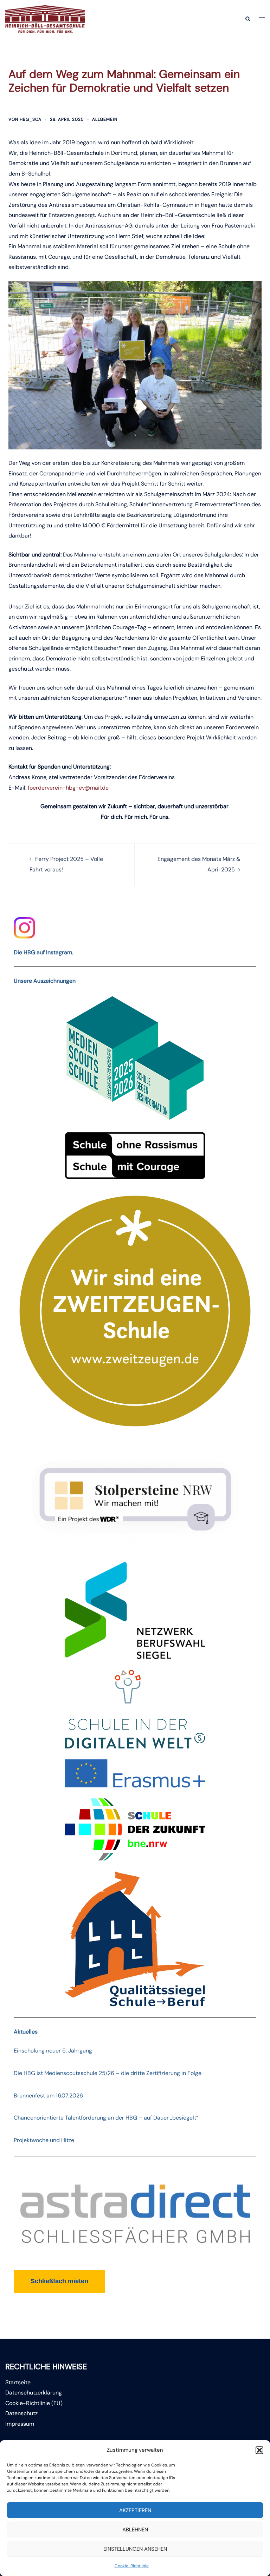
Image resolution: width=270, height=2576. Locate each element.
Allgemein (105, 119)
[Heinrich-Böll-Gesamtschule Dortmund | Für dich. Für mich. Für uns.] (45, 19)
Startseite (18, 2382)
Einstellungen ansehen (135, 2549)
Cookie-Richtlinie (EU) (34, 2403)
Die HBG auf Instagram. (43, 952)
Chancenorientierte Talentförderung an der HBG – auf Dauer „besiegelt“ (106, 2118)
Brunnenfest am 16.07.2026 (48, 2096)
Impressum (20, 2424)
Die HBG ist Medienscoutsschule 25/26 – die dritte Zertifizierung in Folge (108, 2073)
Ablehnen (135, 2530)
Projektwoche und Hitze (44, 2140)
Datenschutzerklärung (34, 2393)
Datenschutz (21, 2413)
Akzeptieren (135, 2510)
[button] (259, 2450)
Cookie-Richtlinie (132, 2566)
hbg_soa (31, 119)
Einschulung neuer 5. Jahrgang (53, 2051)
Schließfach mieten (59, 2281)
